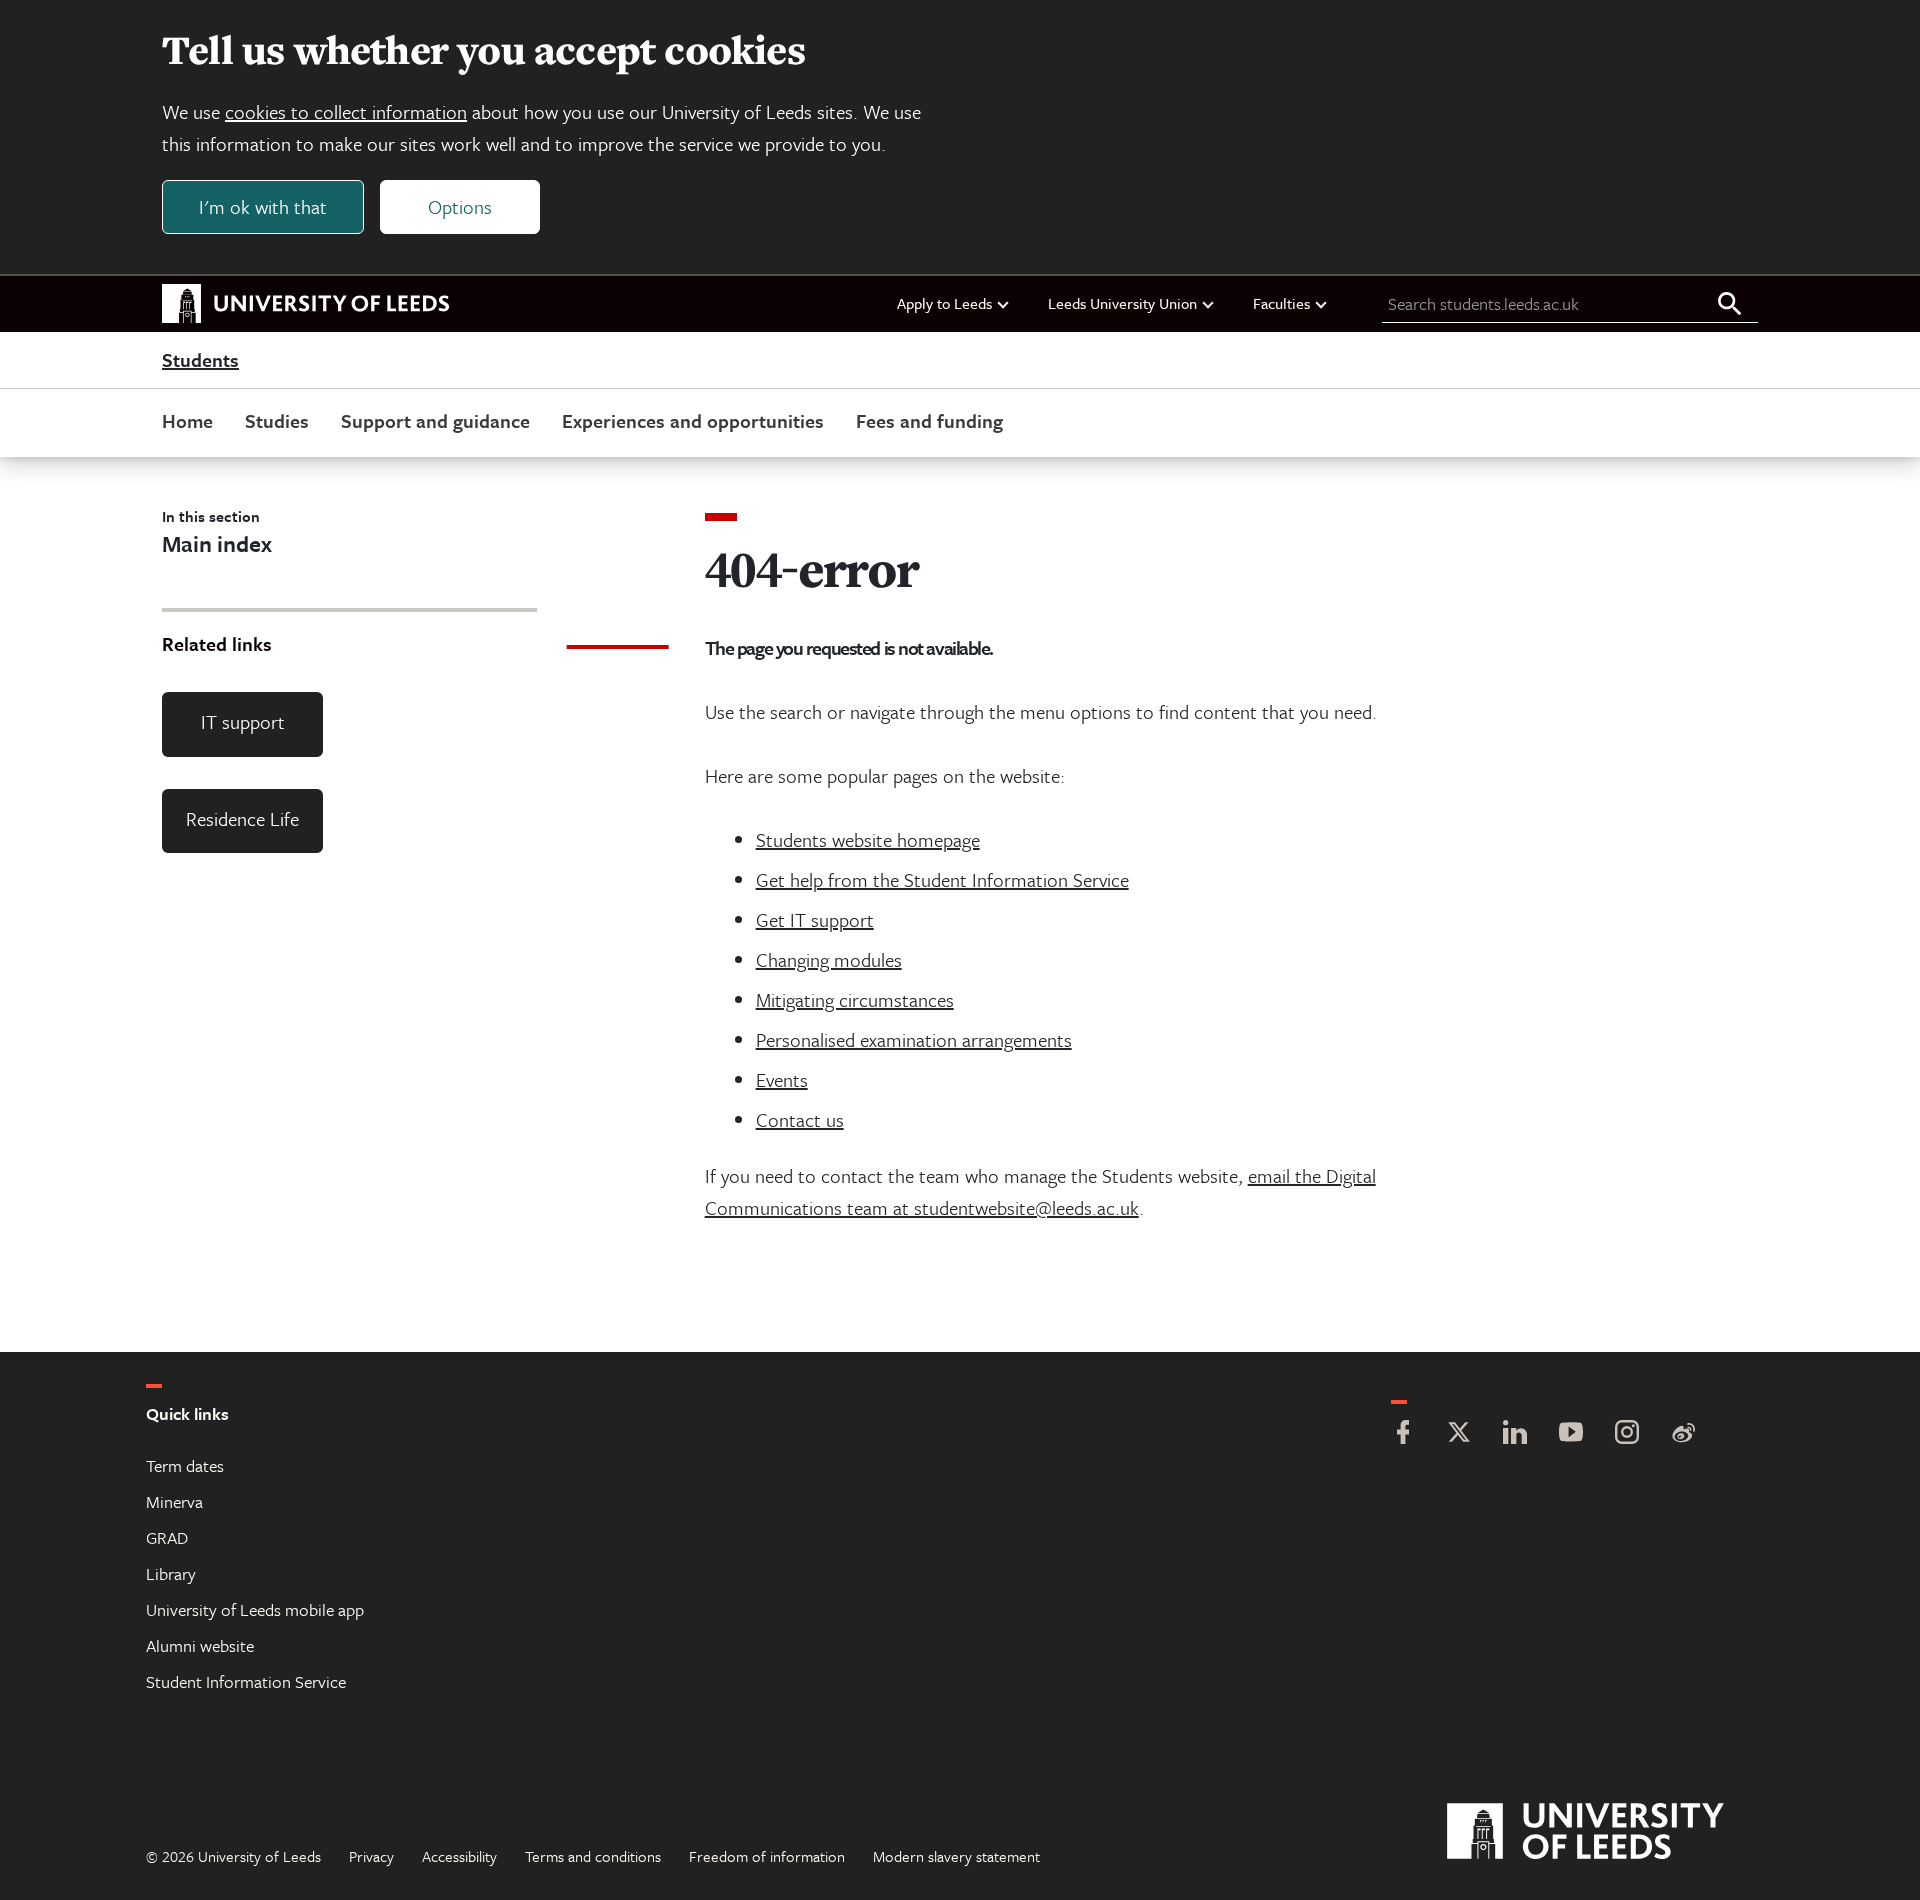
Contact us (800, 1119)
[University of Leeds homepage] (306, 304)
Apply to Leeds (944, 303)
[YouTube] (1571, 1434)
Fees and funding (929, 420)
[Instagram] (1627, 1434)
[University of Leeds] (1610, 1832)
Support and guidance (435, 420)
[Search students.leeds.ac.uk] (1730, 305)
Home (187, 420)
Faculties (1281, 303)
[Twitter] (1459, 1434)
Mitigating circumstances (855, 999)
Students (200, 361)
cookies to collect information (346, 111)
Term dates (185, 1465)
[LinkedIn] (1515, 1434)
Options (460, 206)
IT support (243, 721)
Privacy (371, 1856)
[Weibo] (1683, 1434)
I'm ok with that (263, 206)
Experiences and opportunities (693, 420)
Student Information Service (246, 1681)
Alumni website (200, 1645)
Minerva (174, 1501)
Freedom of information (767, 1856)
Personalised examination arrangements (914, 1039)
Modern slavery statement (956, 1856)
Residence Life (242, 818)
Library (171, 1573)
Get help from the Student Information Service (942, 879)
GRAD (167, 1537)
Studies (277, 420)
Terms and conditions (593, 1856)
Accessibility (459, 1856)
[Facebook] (1403, 1434)
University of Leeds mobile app (255, 1609)
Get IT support (815, 919)
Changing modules (829, 959)
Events (782, 1079)
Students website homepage (868, 839)
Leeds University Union (1122, 303)
